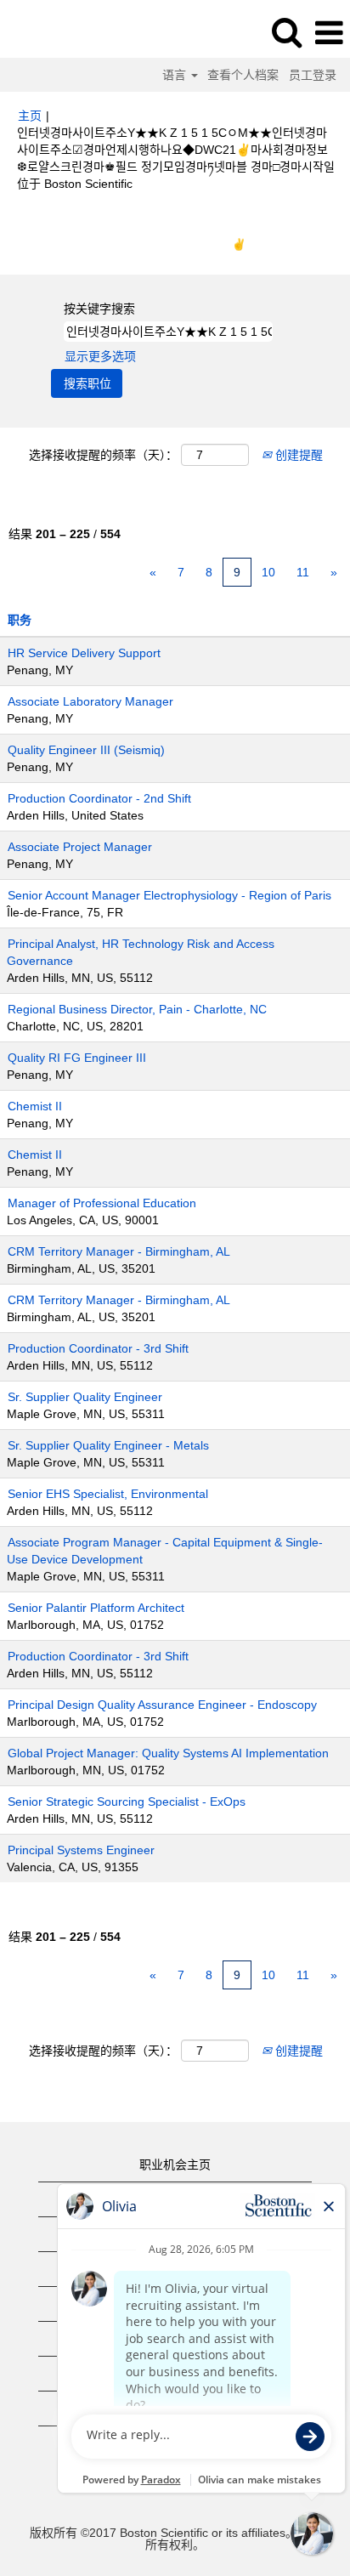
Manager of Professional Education (102, 1203)
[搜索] (286, 32)
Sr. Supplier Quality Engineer (85, 1397)
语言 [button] (176, 75)
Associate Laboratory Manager (90, 701)
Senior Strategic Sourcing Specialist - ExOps (127, 1801)
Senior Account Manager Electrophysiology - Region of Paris (169, 895)
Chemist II (35, 1106)
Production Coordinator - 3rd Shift (98, 1348)
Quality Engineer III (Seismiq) (86, 750)
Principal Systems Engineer (81, 1850)
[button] (329, 33)
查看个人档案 (243, 75)
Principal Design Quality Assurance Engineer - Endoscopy (162, 1705)
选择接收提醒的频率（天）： (103, 455)
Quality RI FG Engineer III (77, 1058)
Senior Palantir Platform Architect (96, 1608)
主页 (30, 116)
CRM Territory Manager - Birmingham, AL (119, 1251)
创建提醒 (297, 455)
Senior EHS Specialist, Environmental (108, 1494)
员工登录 (313, 75)
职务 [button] (20, 620)
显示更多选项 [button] (100, 356)
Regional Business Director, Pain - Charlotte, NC (137, 1009)
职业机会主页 (175, 2165)
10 (268, 572)
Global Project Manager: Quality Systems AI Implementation (168, 1753)
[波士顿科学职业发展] (60, 32)
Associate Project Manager (80, 847)
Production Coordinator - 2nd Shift (99, 798)
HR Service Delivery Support (84, 653)
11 (303, 572)
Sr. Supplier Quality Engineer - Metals (108, 1445)
